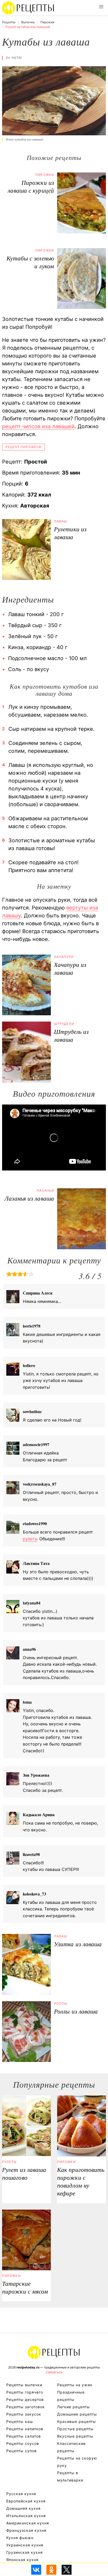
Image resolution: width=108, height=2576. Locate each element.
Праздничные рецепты (71, 2396)
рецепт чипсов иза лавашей (38, 426)
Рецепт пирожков (23, 447)
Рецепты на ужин (75, 2385)
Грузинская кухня (25, 2552)
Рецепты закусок (24, 2414)
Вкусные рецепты (75, 2436)
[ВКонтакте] (36, 2570)
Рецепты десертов (25, 2399)
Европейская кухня (26, 2501)
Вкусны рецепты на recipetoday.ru (28, 8)
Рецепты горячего (25, 2392)
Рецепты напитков (25, 2429)
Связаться (54, 2372)
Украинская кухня (25, 2545)
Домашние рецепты (77, 2414)
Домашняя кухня (23, 2508)
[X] (67, 2570)
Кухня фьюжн (20, 2538)
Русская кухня (21, 2494)
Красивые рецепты (77, 2421)
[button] (101, 7)
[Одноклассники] (51, 2570)
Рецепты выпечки (24, 2385)
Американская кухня (28, 2523)
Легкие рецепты (74, 2407)
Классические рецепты (71, 2447)
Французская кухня (26, 2530)
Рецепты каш (20, 2421)
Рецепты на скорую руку (77, 2462)
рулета (30, 1539)
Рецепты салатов (24, 2436)
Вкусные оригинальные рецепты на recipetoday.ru (54, 2352)
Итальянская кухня (26, 2516)
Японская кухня (22, 2560)
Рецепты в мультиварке (70, 2476)
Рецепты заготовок (26, 2407)
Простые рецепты (75, 2429)
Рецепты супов (21, 2451)
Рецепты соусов (23, 2443)
